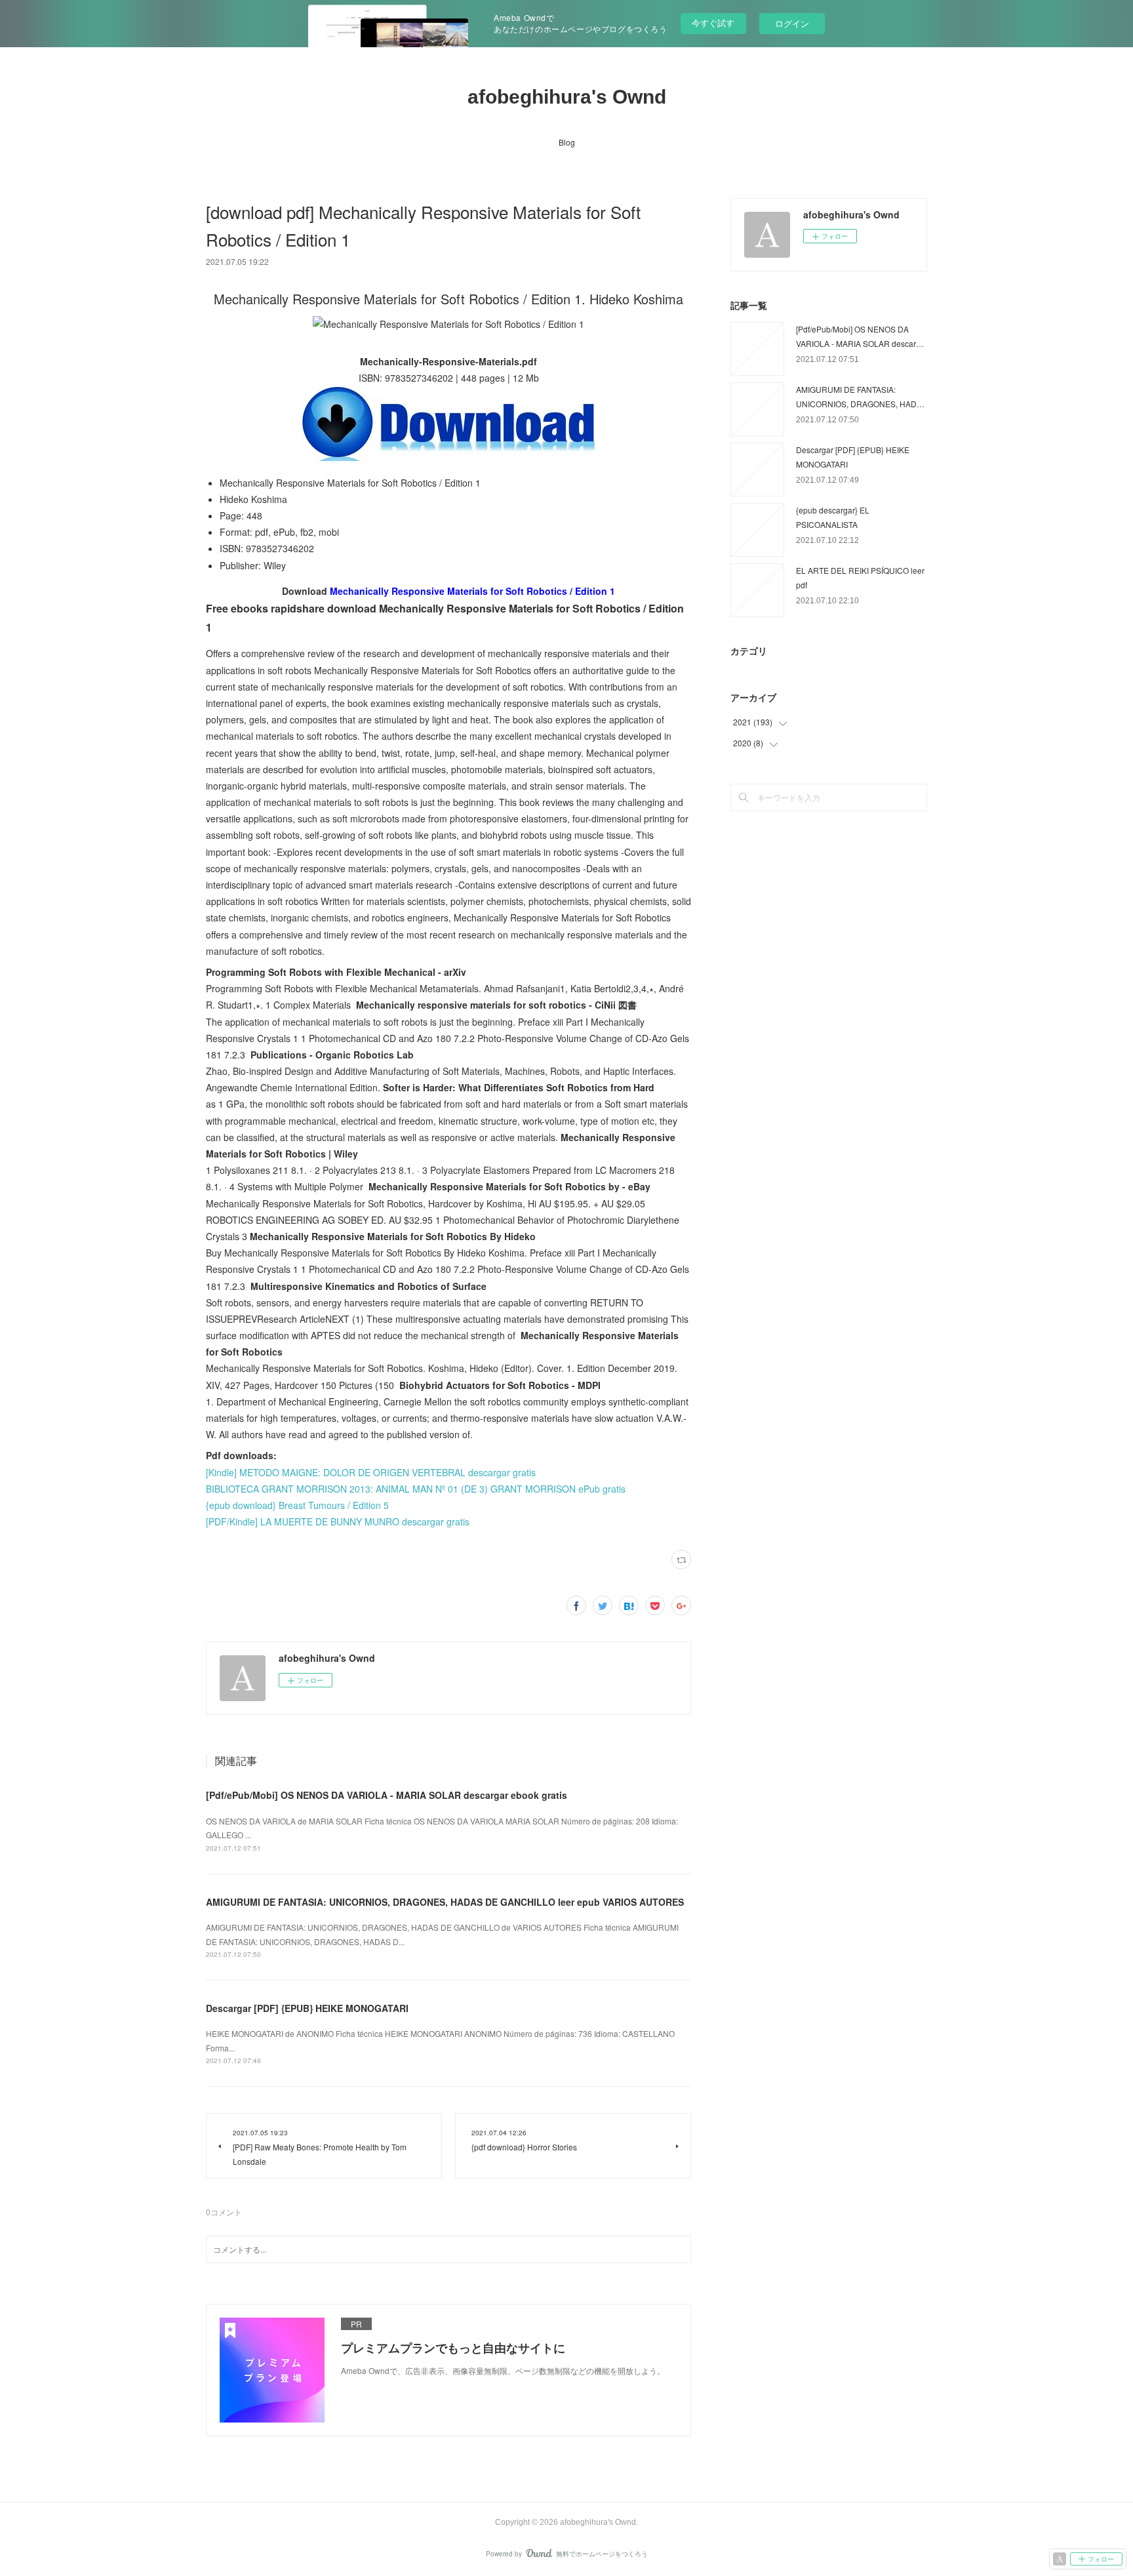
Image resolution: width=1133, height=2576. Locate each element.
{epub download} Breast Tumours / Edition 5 (297, 1505)
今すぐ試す (713, 23)
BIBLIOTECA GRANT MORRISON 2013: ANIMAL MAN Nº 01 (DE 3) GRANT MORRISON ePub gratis (416, 1489)
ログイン (792, 23)
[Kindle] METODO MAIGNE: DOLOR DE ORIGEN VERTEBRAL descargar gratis (371, 1472)
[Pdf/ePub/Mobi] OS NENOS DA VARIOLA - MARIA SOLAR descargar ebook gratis (387, 1795)
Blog (567, 142)
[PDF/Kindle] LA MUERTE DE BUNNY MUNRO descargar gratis (338, 1521)
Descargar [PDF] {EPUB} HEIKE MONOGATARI (307, 2008)
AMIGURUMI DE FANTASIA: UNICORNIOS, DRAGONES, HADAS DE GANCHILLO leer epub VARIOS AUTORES (445, 1902)
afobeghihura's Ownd (567, 97)
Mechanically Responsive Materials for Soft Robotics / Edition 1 (472, 591)
